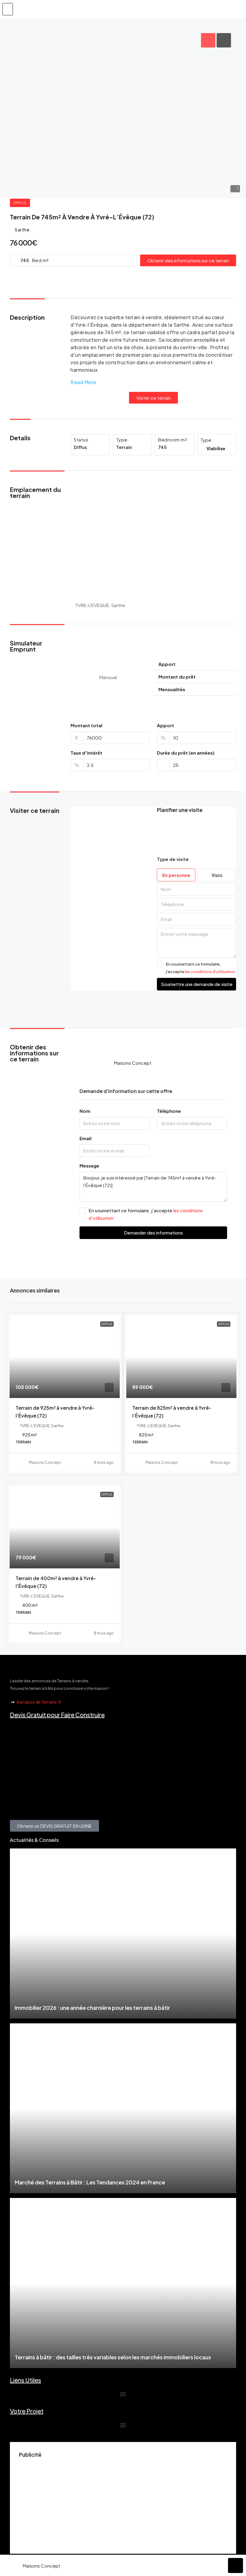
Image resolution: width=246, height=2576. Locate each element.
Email (85, 1138)
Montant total (86, 725)
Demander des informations (153, 1233)
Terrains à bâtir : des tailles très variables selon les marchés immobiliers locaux (113, 2357)
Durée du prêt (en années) (186, 753)
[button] (8, 9)
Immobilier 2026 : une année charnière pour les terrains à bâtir (92, 2008)
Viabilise (216, 448)
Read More (83, 382)
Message (89, 1166)
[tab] (208, 40)
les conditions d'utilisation (210, 972)
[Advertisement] (123, 2503)
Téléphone (169, 1111)
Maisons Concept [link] (45, 1462)
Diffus (20, 203)
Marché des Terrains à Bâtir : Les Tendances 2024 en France (90, 2182)
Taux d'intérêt (86, 753)
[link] (65, 1357)
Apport (165, 725)
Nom (85, 1111)
